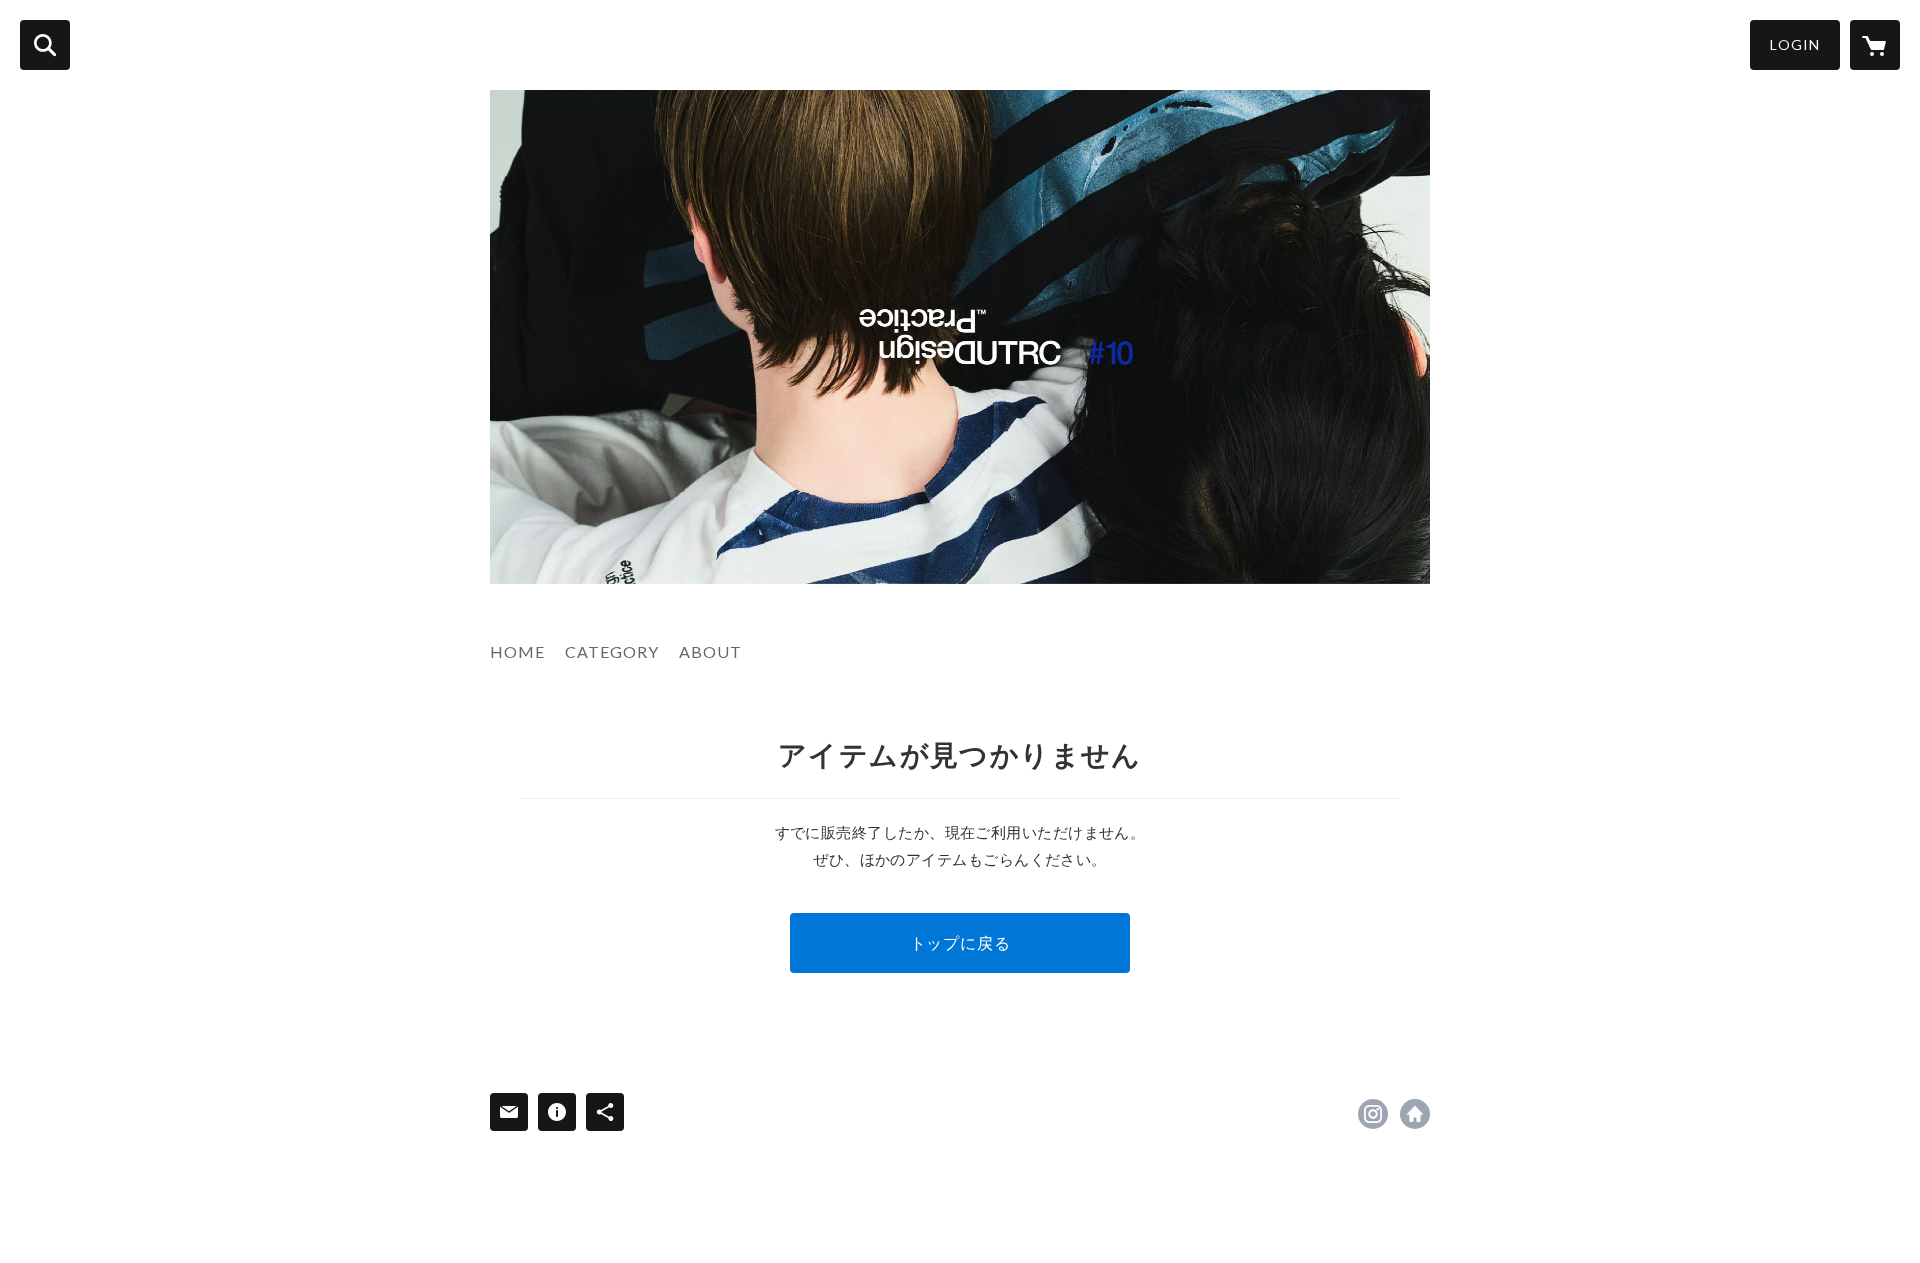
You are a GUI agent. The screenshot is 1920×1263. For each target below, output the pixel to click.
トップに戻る (960, 942)
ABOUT (710, 651)
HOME (517, 651)
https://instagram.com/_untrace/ (1373, 1114)
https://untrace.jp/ (1415, 1114)
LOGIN (1795, 44)
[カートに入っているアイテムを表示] (1875, 45)
